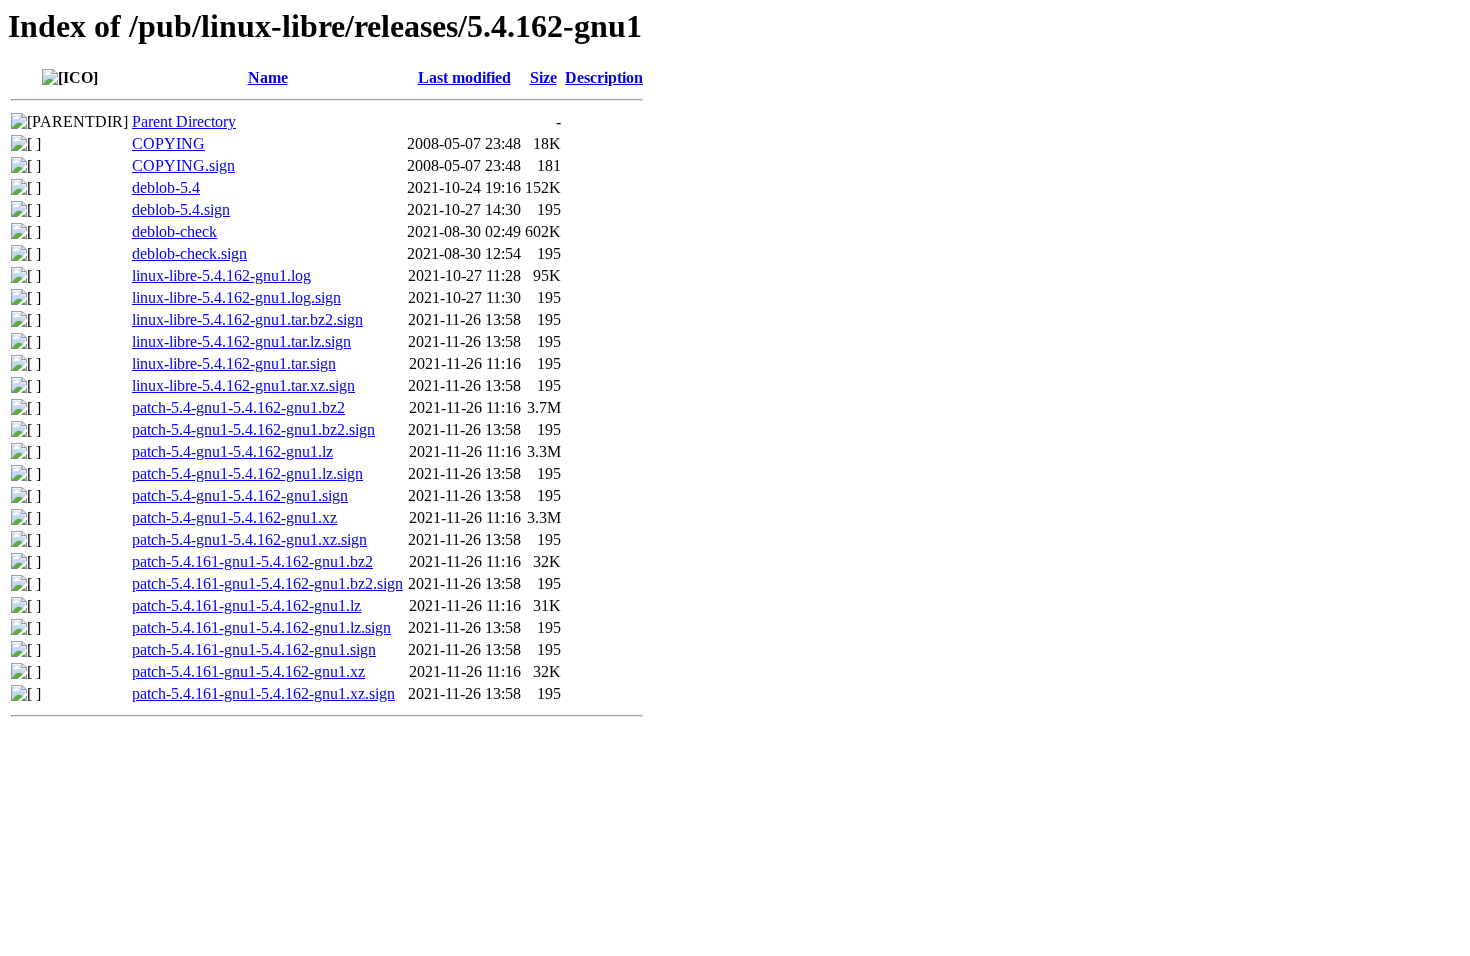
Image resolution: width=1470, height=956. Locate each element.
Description (604, 77)
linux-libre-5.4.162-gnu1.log (221, 275)
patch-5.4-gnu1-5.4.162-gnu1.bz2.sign (253, 429)
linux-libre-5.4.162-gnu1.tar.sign (234, 363)
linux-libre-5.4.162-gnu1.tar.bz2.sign (247, 319)
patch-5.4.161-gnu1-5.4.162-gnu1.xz (248, 671)
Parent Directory (184, 121)
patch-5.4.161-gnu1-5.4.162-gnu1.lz (246, 605)
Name (268, 77)
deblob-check (174, 231)
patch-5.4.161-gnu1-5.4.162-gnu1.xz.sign (263, 693)
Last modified (464, 77)
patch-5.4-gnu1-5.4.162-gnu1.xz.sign (249, 539)
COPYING (168, 143)
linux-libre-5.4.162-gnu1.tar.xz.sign (243, 385)
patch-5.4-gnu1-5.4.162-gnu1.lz (232, 451)
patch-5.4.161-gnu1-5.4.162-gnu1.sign (254, 649)
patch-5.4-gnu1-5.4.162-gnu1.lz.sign (247, 473)
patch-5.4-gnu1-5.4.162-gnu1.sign (240, 495)
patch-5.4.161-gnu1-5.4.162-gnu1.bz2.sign (267, 583)
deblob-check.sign (189, 253)
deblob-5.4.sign (181, 209)
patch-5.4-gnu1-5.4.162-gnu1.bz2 (238, 407)
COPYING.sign (183, 165)
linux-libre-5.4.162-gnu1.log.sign (236, 297)
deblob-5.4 (166, 187)
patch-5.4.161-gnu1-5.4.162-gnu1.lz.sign (261, 627)
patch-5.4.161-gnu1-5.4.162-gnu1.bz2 (252, 561)
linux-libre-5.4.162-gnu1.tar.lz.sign (241, 341)
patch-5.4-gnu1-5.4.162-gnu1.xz (234, 517)
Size (543, 77)
